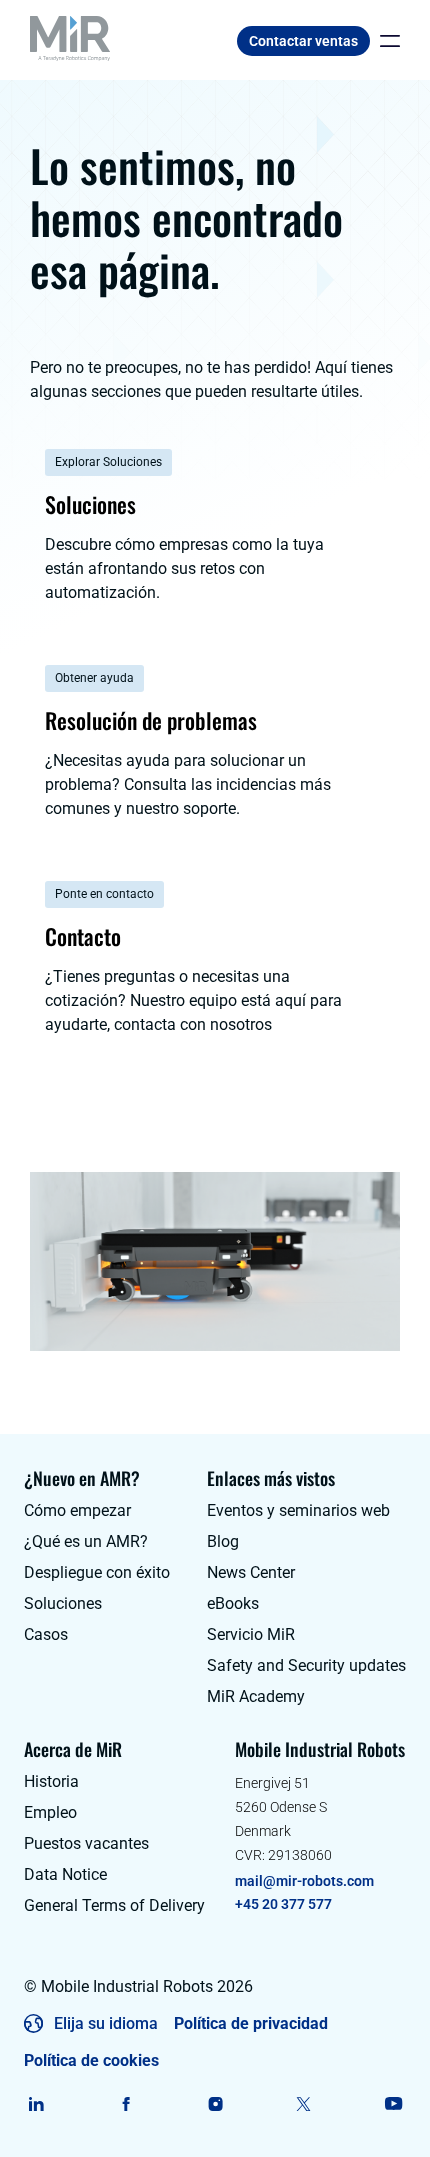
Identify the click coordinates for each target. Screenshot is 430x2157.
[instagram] (215, 2104)
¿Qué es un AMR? (86, 1541)
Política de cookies (91, 2060)
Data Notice (65, 1874)
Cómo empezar (77, 1510)
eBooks (233, 1603)
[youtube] (393, 2104)
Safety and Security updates (306, 1665)
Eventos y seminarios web (298, 1510)
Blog (223, 1541)
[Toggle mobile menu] (385, 41)
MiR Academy (256, 1696)
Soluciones (63, 1603)
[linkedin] (36, 2104)
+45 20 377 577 (283, 1904)
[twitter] (304, 2104)
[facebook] (125, 2104)
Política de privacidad (251, 2023)
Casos (46, 1634)
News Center (251, 1572)
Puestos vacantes (86, 1843)
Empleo (50, 1812)
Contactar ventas (303, 41)
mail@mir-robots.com (304, 1881)
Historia (51, 1781)
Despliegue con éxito (97, 1572)
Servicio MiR (251, 1634)
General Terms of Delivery (114, 1905)
